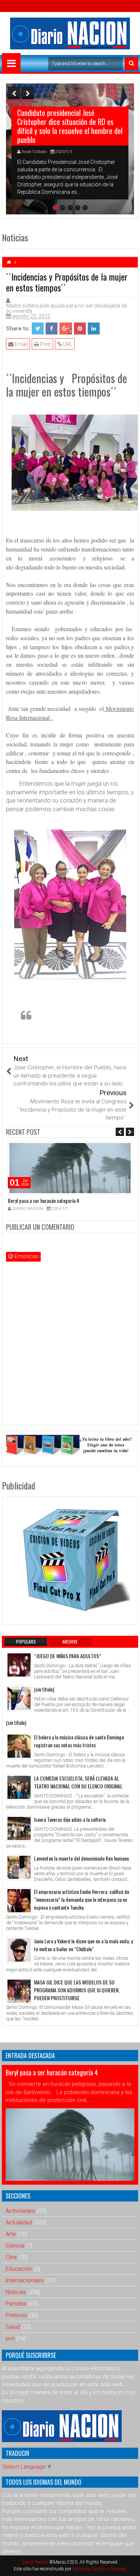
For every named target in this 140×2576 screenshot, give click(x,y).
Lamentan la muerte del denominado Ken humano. (82, 1858)
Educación (19, 2269)
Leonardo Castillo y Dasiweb (99, 2569)
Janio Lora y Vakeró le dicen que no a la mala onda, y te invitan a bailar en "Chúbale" (83, 1945)
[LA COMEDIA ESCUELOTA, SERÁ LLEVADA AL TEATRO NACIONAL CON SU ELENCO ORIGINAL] (19, 1787)
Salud (13, 2327)
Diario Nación (36, 2562)
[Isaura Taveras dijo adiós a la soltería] (19, 1828)
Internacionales (25, 2280)
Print (45, 344)
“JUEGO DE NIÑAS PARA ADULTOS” (67, 1656)
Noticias (16, 2292)
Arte (11, 2234)
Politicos (16, 2315)
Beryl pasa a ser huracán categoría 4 (43, 1200)
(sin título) (44, 1689)
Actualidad (19, 2222)
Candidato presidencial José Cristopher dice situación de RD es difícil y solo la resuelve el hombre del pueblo (70, 126)
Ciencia (15, 2246)
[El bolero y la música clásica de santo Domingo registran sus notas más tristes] (19, 1746)
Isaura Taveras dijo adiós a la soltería (70, 1819)
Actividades (20, 2211)
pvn (10, 2338)
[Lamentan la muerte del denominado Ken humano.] (19, 1867)
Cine (11, 2257)
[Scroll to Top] (129, 2565)
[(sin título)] (19, 1698)
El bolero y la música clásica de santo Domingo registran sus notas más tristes (79, 1741)
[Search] (131, 64)
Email (21, 344)
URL (67, 344)
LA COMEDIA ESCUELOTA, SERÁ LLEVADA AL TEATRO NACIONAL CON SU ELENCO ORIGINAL (78, 1782)
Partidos (16, 2304)
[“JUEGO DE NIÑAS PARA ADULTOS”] (19, 1665)
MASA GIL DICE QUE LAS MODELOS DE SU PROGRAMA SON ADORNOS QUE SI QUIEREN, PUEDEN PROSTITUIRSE (77, 1990)
